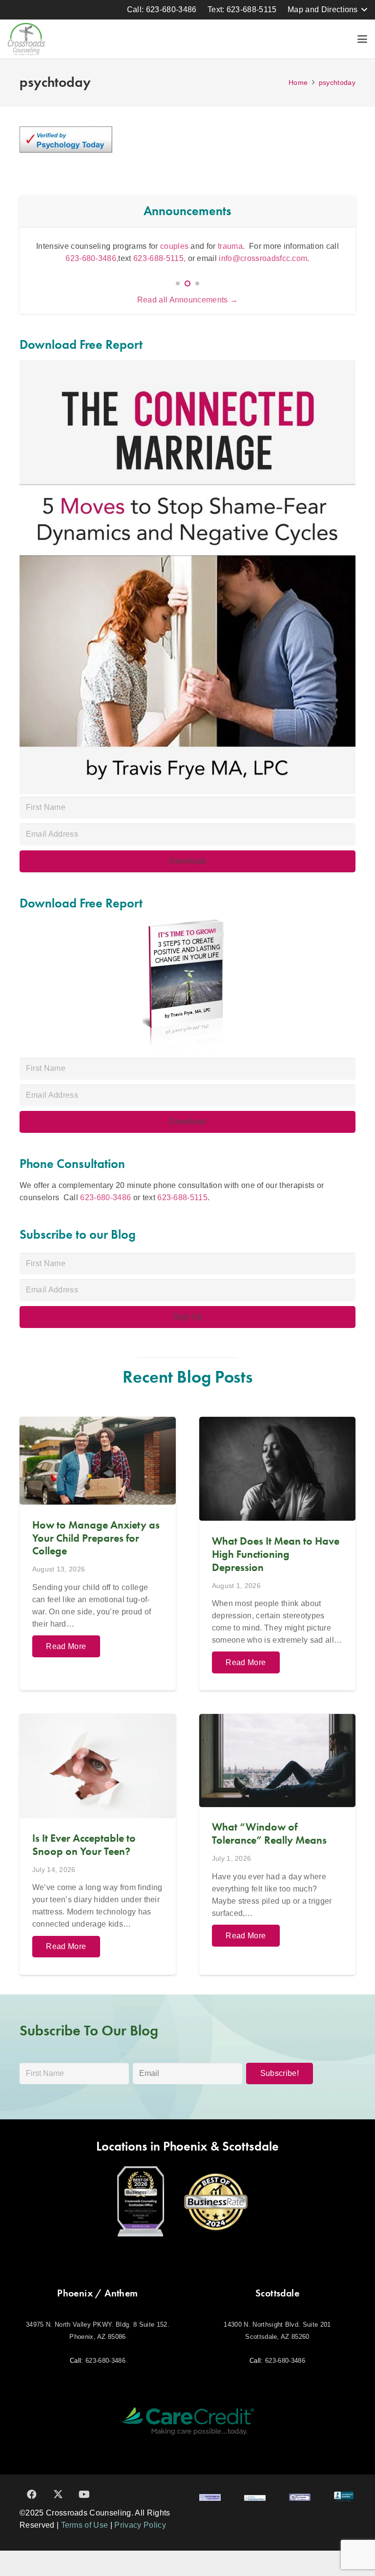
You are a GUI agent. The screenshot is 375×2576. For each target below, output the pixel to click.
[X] (58, 2495)
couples (174, 246)
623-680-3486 (105, 1197)
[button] (327, 10)
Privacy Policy (140, 2525)
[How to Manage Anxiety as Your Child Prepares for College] (98, 1554)
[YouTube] (84, 2495)
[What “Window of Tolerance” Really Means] (277, 1844)
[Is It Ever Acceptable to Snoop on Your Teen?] (98, 1844)
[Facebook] (32, 2495)
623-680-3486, (92, 258)
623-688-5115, (160, 258)
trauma (230, 246)
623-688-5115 (182, 1197)
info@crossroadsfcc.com (263, 258)
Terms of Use (85, 2525)
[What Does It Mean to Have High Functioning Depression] (277, 1554)
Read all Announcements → (188, 300)
